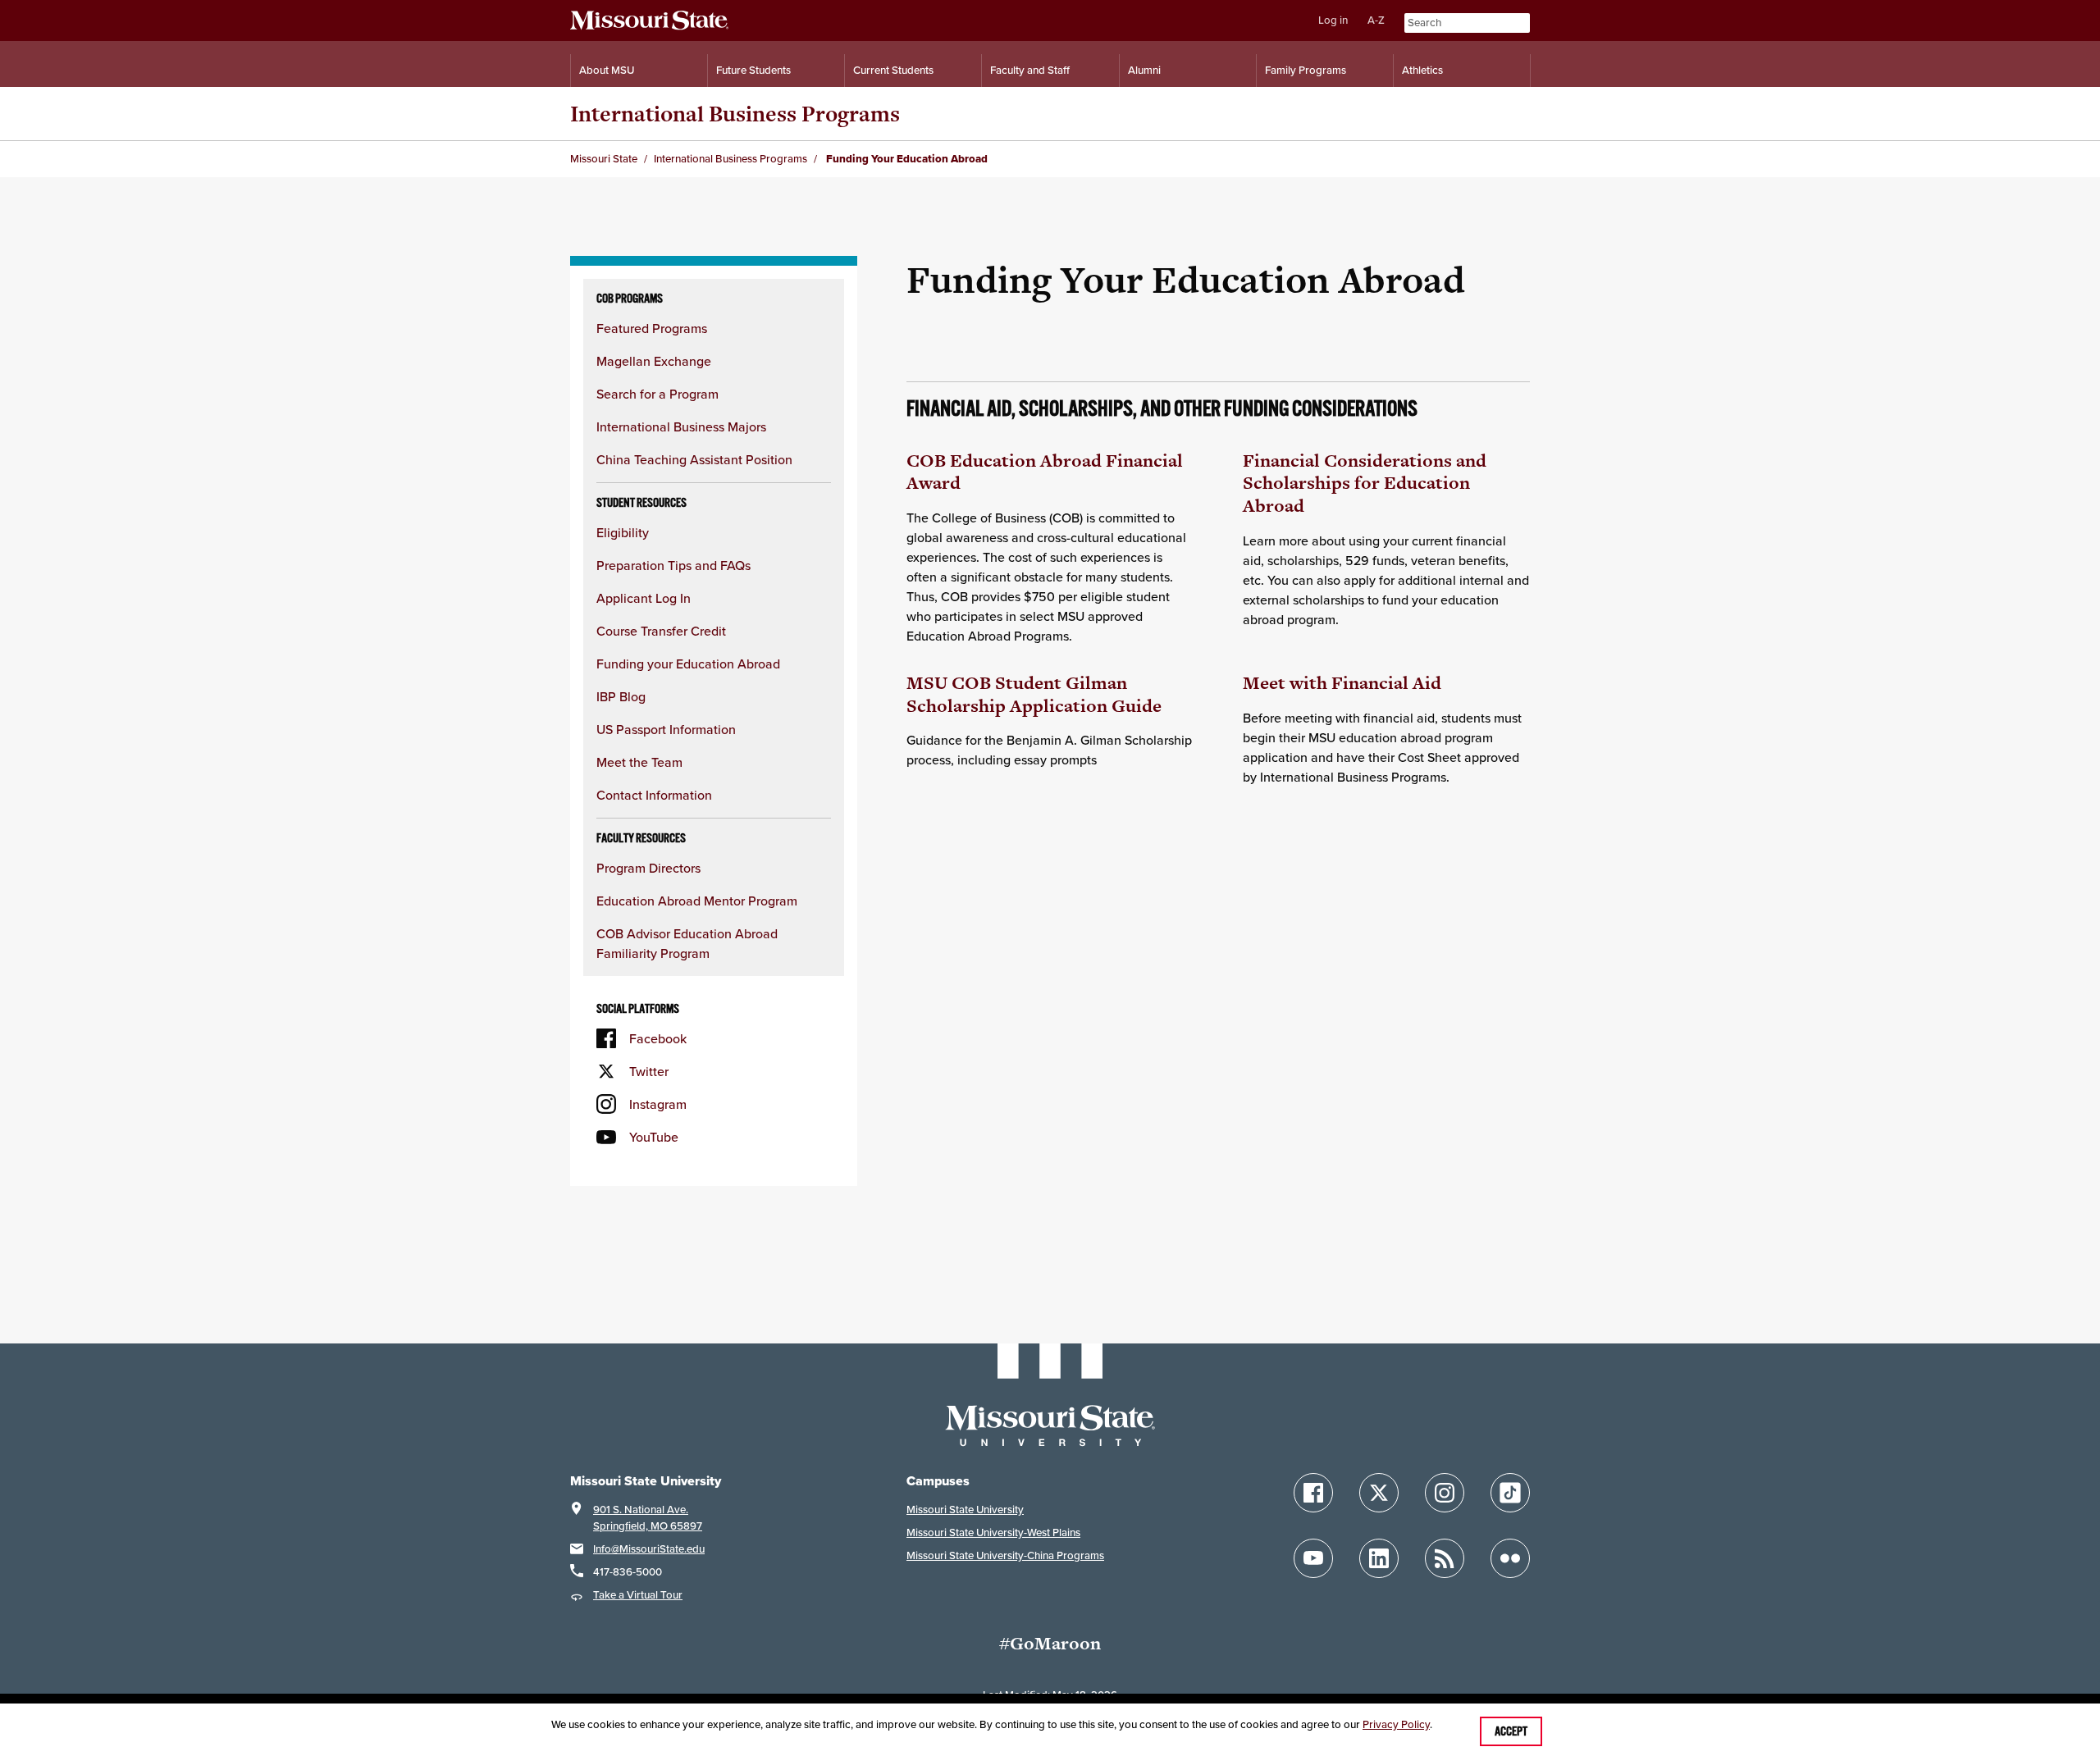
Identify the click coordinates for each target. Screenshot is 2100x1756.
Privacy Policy (1396, 1724)
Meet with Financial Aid (1342, 683)
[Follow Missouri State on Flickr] (1510, 1558)
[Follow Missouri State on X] (1379, 1493)
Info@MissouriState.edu (649, 1549)
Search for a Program (657, 394)
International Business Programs (735, 114)
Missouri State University (965, 1510)
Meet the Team (639, 762)
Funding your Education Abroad (688, 664)
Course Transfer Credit (661, 631)
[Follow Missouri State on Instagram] (1445, 1493)
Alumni (1144, 70)
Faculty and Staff (1030, 70)
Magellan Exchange (654, 361)
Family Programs (1306, 70)
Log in (1333, 20)
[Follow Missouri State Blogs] (1445, 1558)
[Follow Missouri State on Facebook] (1313, 1493)
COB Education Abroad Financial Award (1045, 472)
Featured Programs (652, 328)
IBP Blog (621, 696)
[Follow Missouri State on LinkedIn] (1379, 1558)
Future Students (753, 70)
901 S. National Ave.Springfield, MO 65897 (648, 1518)
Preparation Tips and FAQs (673, 565)
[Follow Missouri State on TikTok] (1510, 1493)
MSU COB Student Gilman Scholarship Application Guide (1034, 694)
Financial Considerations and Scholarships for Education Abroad (1365, 483)
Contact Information (654, 795)
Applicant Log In (644, 598)
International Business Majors (681, 426)
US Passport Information (666, 729)
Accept (1511, 1731)
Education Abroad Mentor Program (697, 901)
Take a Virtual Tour (638, 1595)
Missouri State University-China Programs (1005, 1555)
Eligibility (623, 532)
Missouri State (604, 159)
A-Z (1376, 20)
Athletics (1422, 70)
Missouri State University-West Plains (993, 1533)
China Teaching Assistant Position (694, 459)
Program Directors (648, 868)
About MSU (607, 70)
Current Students (893, 70)
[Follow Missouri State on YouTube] (1313, 1558)
